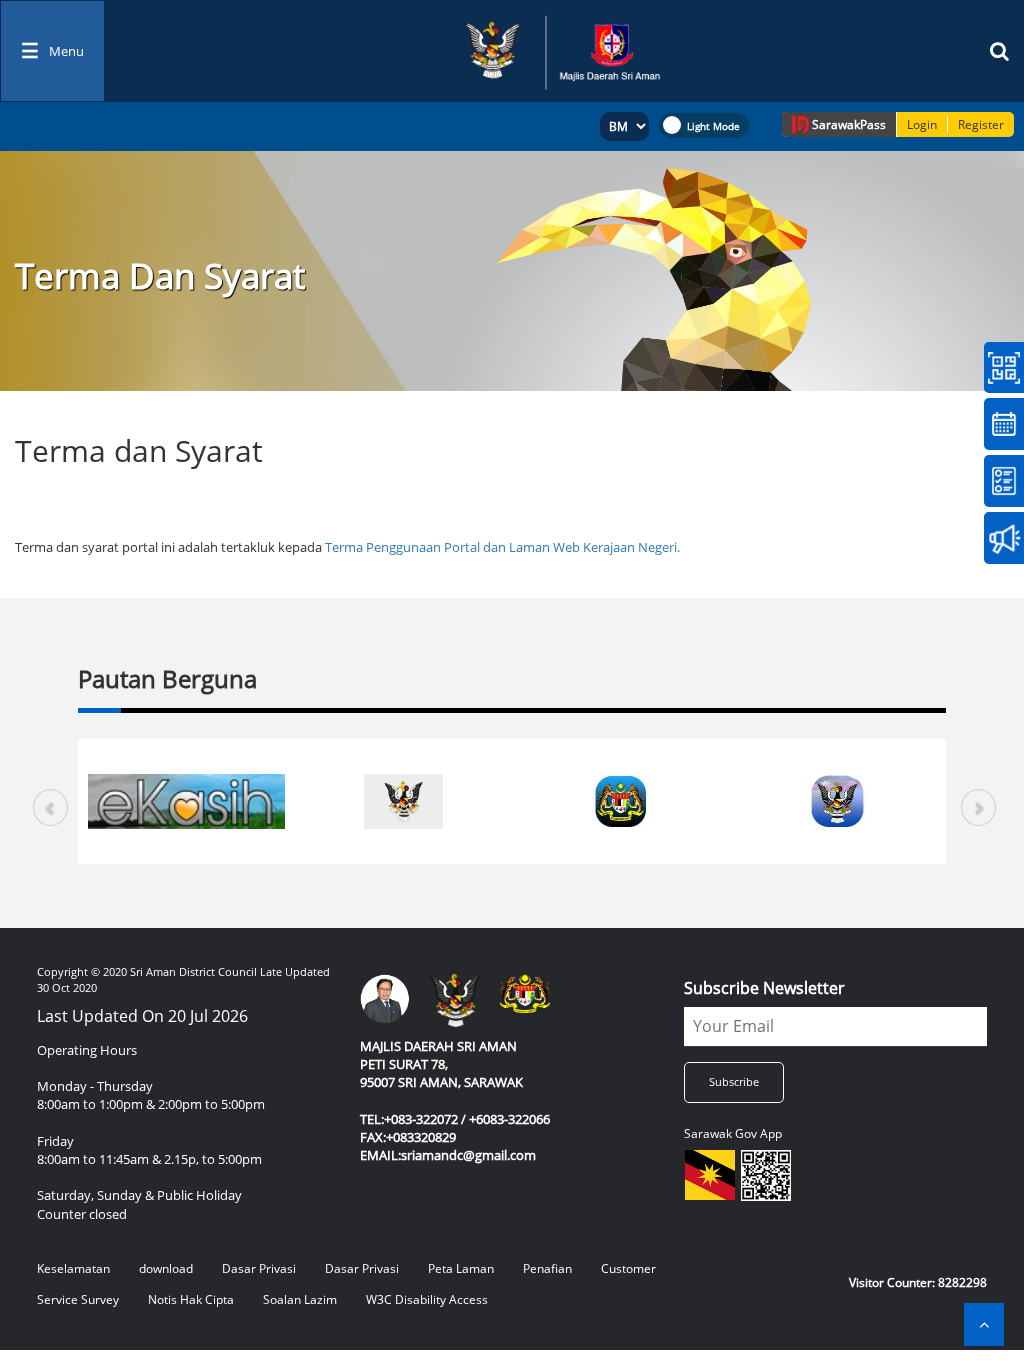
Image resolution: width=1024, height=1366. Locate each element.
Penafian (547, 1268)
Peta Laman (461, 1268)
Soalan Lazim (300, 1299)
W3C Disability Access (427, 1299)
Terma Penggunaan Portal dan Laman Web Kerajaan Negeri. (502, 547)
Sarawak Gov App (733, 1133)
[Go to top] (984, 1324)
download (166, 1268)
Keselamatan (73, 1268)
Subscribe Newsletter (764, 988)
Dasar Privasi (259, 1268)
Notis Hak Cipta (191, 1299)
